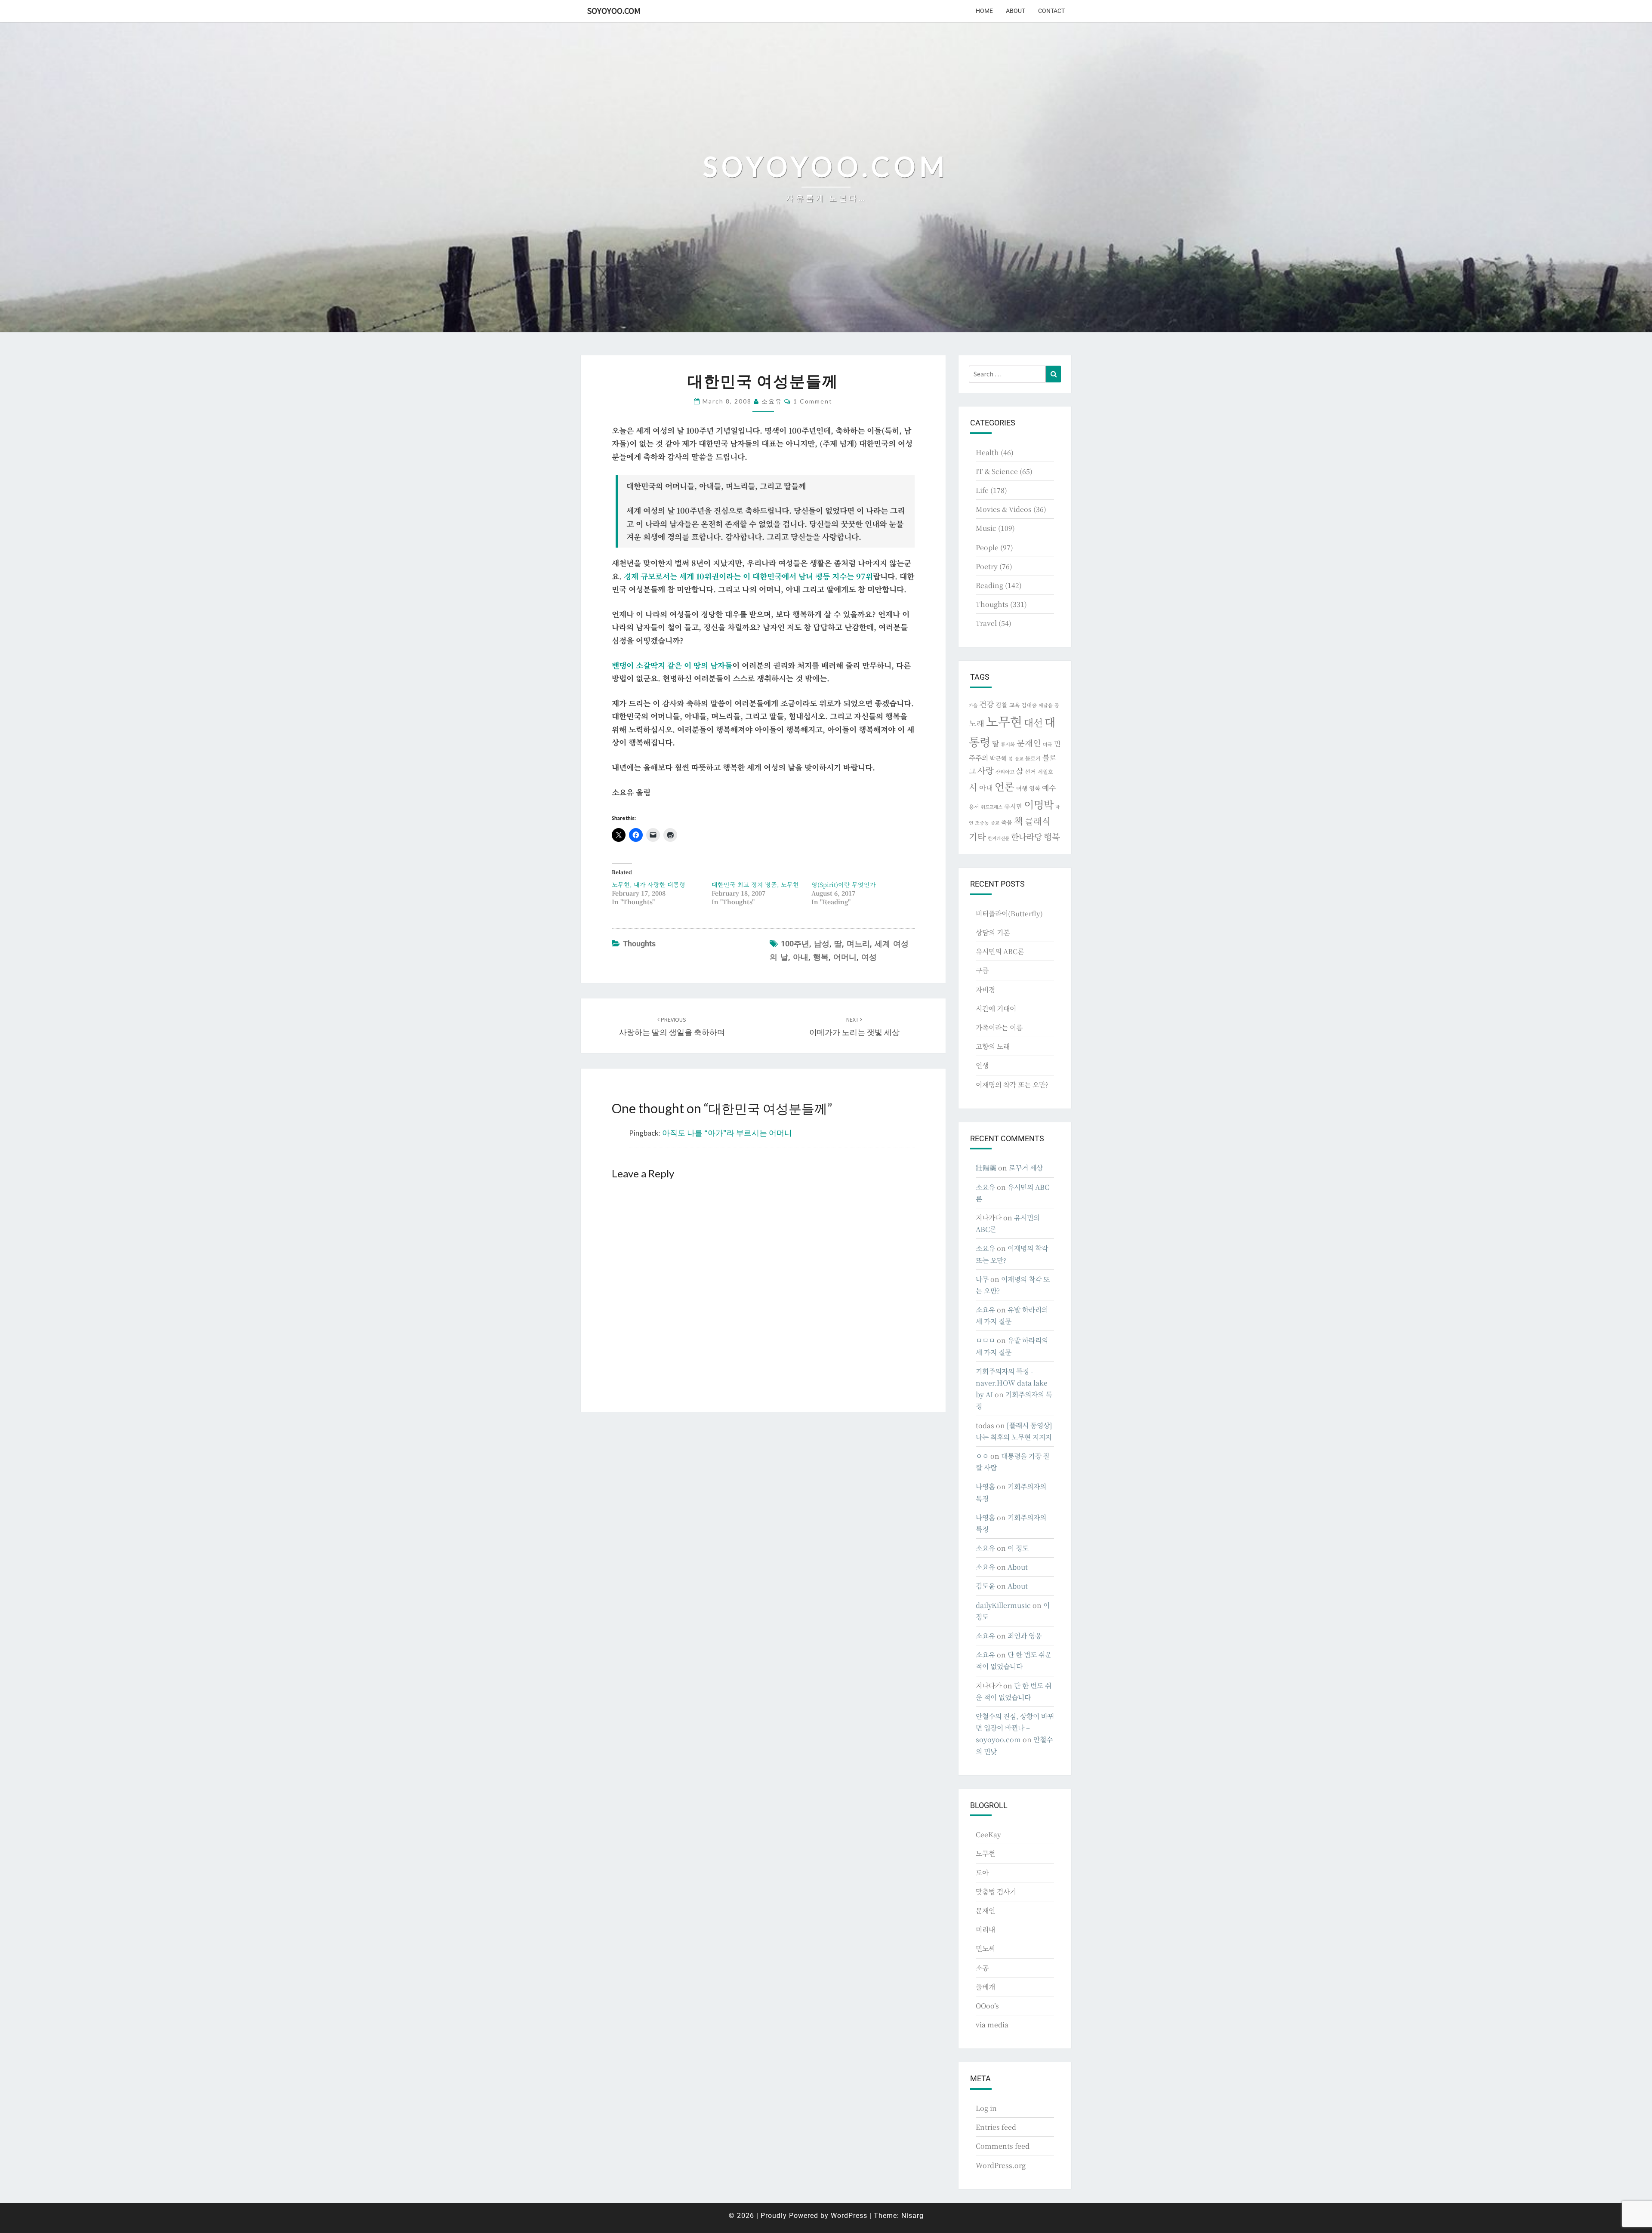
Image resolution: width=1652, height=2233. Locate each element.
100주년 (795, 944)
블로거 (1033, 758)
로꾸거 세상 (1026, 1168)
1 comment (813, 401)
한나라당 (1026, 836)
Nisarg (912, 2216)
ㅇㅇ (982, 1456)
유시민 (1013, 806)
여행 (1022, 788)
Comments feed (1003, 2146)
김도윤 (985, 1586)
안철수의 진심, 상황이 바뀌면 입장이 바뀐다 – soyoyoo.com (1015, 1728)
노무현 (1004, 721)
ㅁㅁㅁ (985, 1340)
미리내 (985, 1930)
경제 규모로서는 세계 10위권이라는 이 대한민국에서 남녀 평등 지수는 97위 (748, 576)
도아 (982, 1873)
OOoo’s (987, 2006)
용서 (974, 806)
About (1016, 11)
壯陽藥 (986, 1168)
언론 (1005, 786)
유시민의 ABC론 (1000, 951)
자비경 (985, 990)
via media (992, 2025)
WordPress (849, 2216)
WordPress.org (1001, 2165)
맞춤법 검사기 (996, 1892)
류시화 (1008, 744)
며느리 (858, 944)
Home (984, 11)
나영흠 (985, 1486)
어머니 (845, 957)
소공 (982, 1968)
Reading (989, 585)
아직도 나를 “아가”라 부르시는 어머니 (727, 1133)
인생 (982, 1065)
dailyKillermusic (1003, 1605)
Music (986, 528)
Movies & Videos (1004, 509)
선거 (1030, 772)
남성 (822, 944)
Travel (986, 623)
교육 (1014, 705)
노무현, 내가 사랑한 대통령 (649, 884)
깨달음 (1046, 705)
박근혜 (998, 758)
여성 (869, 957)
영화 (1035, 788)
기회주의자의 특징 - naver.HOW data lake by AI (1012, 1383)
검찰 (1002, 705)
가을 (973, 705)
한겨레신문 (999, 838)
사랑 (986, 770)
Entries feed (996, 2127)
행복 (821, 957)
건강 (986, 704)
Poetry (987, 566)
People (987, 547)
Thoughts (639, 944)
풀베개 (985, 1987)
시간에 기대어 (996, 1009)
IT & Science (997, 471)
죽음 (1007, 822)
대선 (1033, 722)
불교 (1019, 759)
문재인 (1029, 743)
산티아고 (1005, 772)
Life (982, 490)
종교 (995, 823)
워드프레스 (992, 807)
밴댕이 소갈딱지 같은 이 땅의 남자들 (672, 665)
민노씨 (985, 1948)
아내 (801, 957)
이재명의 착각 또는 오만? (1012, 1085)
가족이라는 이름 (999, 1027)
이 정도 (1018, 1548)
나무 (982, 1279)
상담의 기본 (993, 932)
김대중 (1029, 705)
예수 (1049, 788)
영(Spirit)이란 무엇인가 (844, 884)
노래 (977, 723)
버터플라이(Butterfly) (1009, 913)
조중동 (982, 822)
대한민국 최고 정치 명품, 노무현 (755, 884)
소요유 (772, 401)
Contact (1051, 11)
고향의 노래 (993, 1046)
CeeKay (988, 1834)
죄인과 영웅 (1025, 1636)
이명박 (1039, 804)
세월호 (1045, 772)
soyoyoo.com (614, 11)
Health (987, 452)
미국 (1048, 744)
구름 (982, 970)
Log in (986, 2108)
